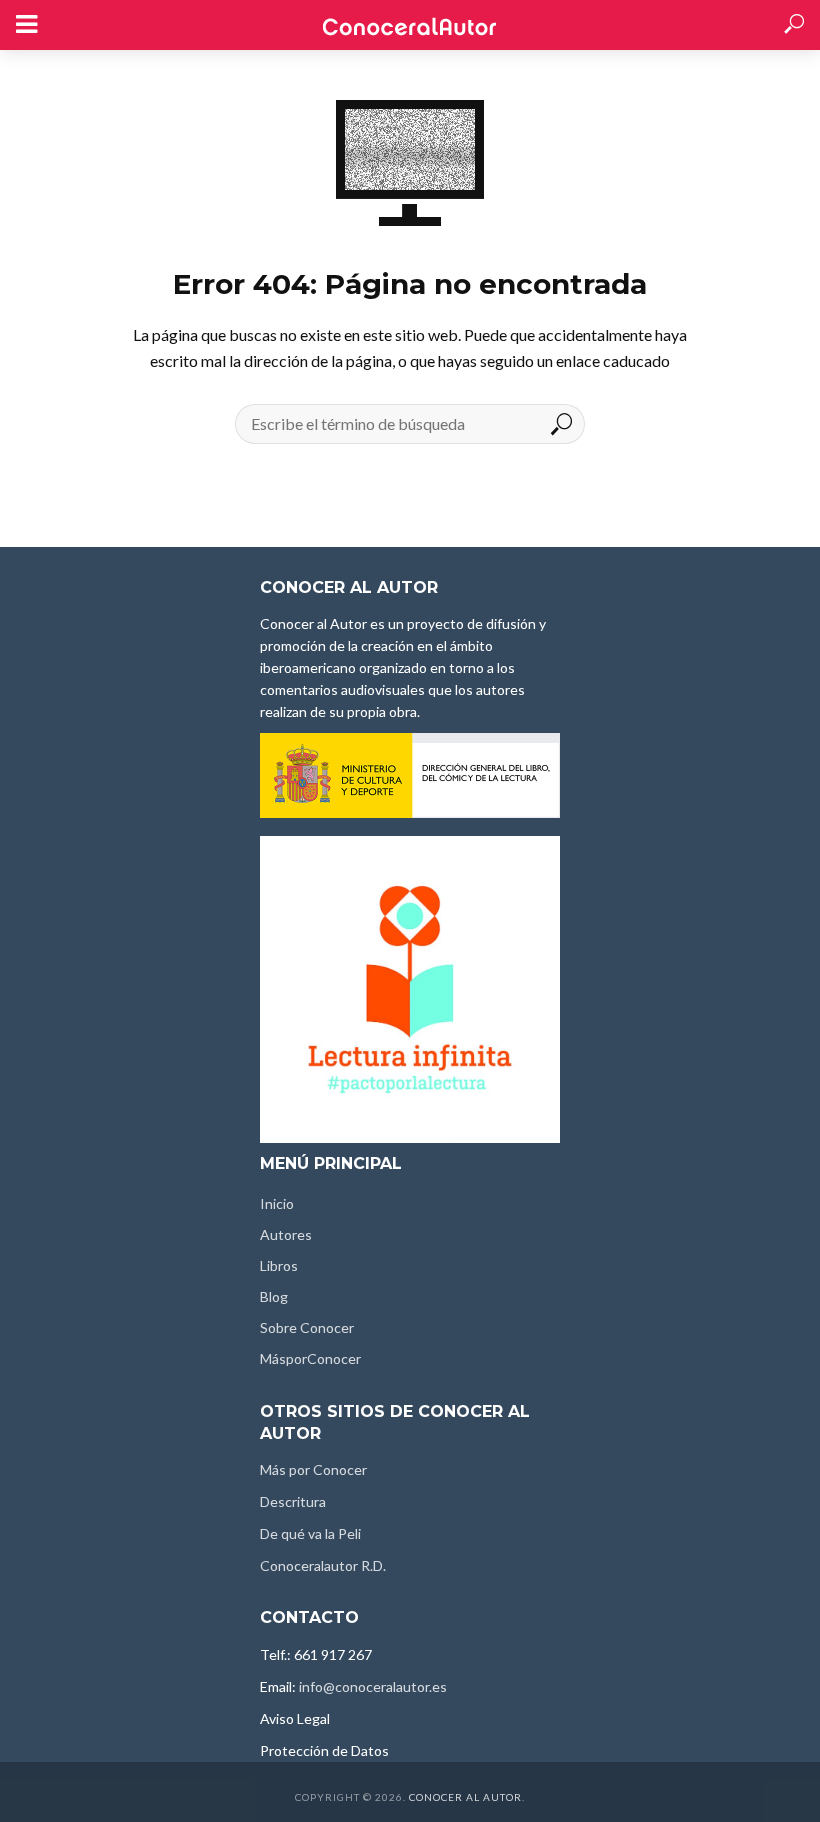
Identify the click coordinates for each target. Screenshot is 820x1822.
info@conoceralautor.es (373, 1686)
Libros (279, 1265)
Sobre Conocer (307, 1327)
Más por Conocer (313, 1469)
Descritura (293, 1501)
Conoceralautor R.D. (323, 1565)
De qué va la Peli (310, 1533)
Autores (286, 1234)
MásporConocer (310, 1358)
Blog (274, 1296)
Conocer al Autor (465, 1797)
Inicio (277, 1203)
